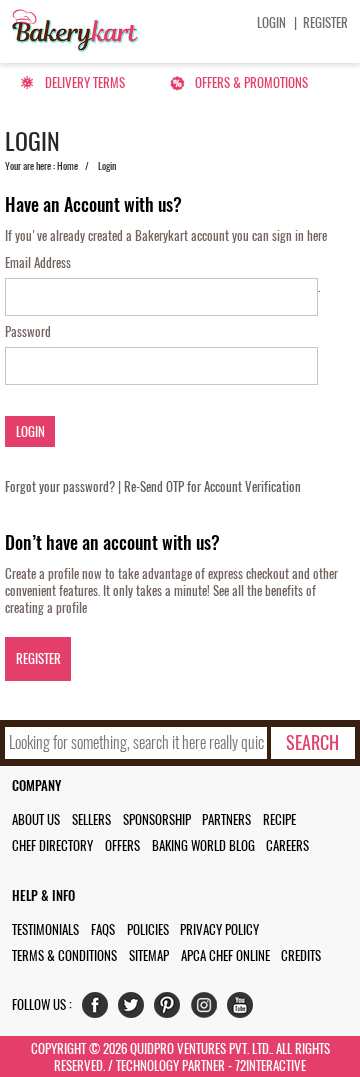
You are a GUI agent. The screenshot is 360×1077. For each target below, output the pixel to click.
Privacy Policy (219, 929)
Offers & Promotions (251, 82)
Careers (287, 845)
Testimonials (45, 929)
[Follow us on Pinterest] (171, 1009)
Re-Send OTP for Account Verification (212, 486)
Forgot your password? (60, 486)
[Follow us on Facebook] (99, 1009)
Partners (226, 819)
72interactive (270, 1065)
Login (271, 22)
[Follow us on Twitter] (135, 1009)
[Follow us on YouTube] (244, 1009)
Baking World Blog (203, 845)
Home (67, 166)
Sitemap (149, 955)
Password (28, 331)
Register (325, 22)
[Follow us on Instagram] (208, 1009)
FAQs (103, 929)
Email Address (38, 262)
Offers (122, 845)
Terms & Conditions (64, 955)
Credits (301, 955)
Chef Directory (52, 845)
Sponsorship (157, 819)
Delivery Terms (85, 82)
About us (36, 819)
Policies (148, 929)
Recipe (279, 819)
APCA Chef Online (225, 955)
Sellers (91, 819)
